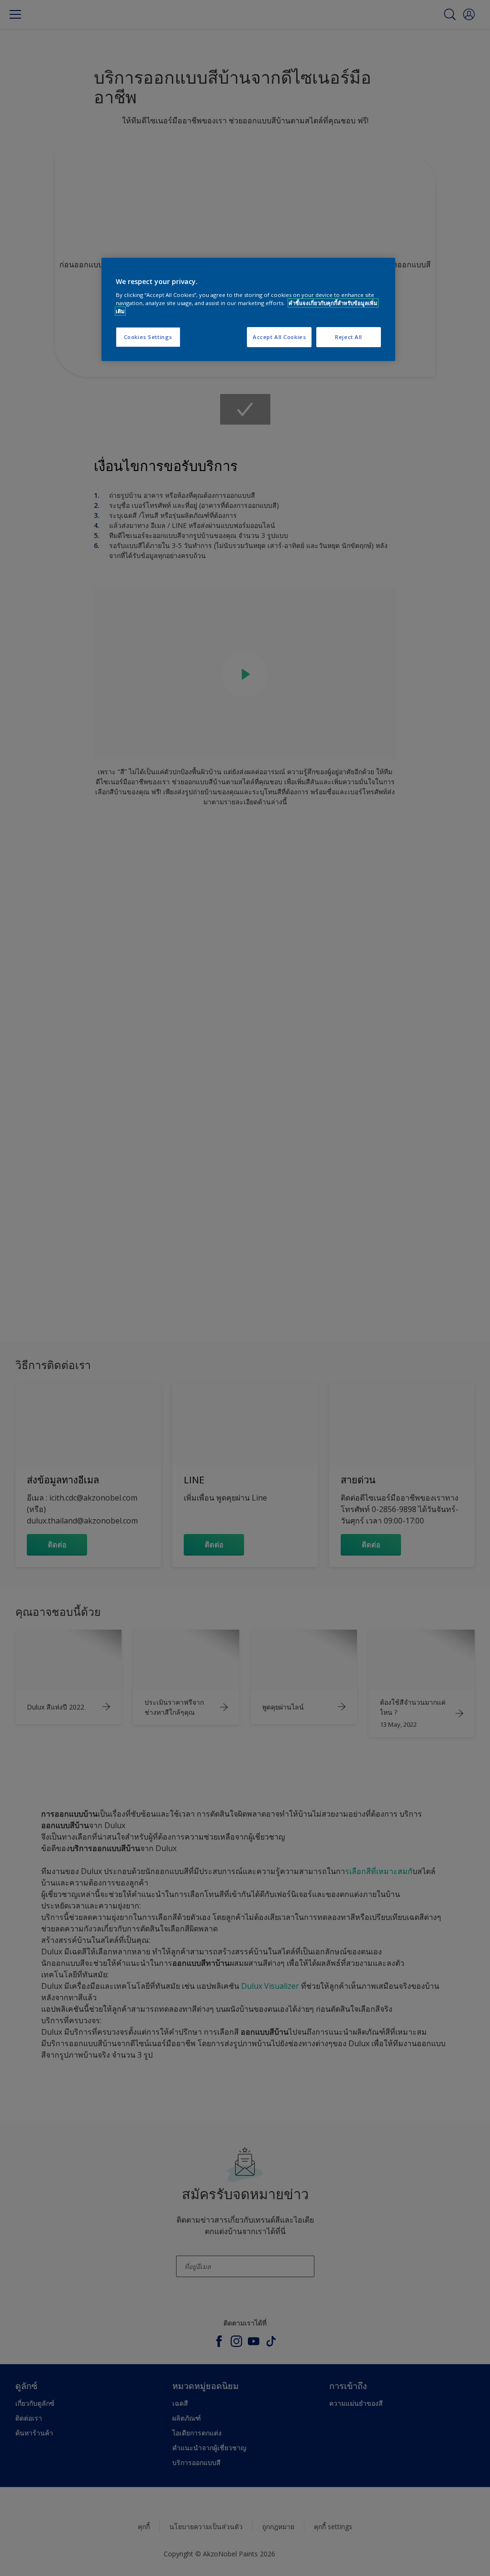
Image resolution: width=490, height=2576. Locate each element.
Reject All (349, 337)
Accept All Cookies (279, 337)
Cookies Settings (148, 337)
